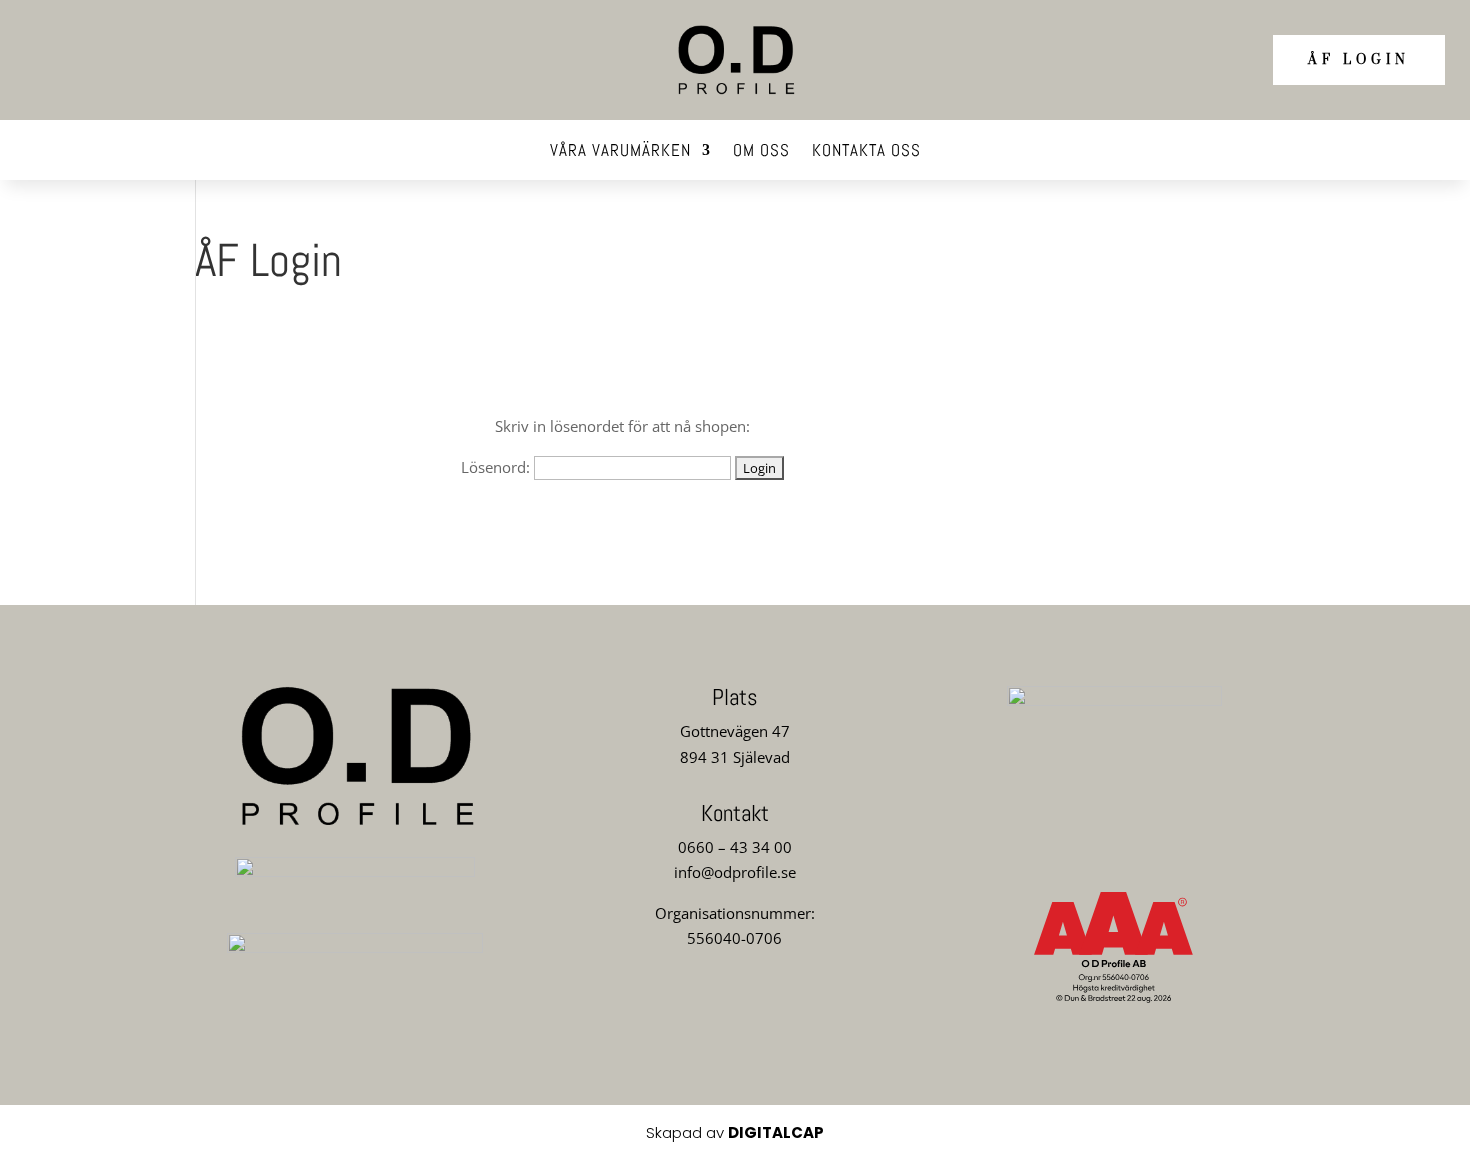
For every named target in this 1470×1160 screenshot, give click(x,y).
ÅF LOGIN (1359, 60)
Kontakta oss (866, 152)
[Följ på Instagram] (735, 1012)
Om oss (761, 152)
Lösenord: (497, 467)
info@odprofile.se (735, 872)
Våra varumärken (620, 152)
